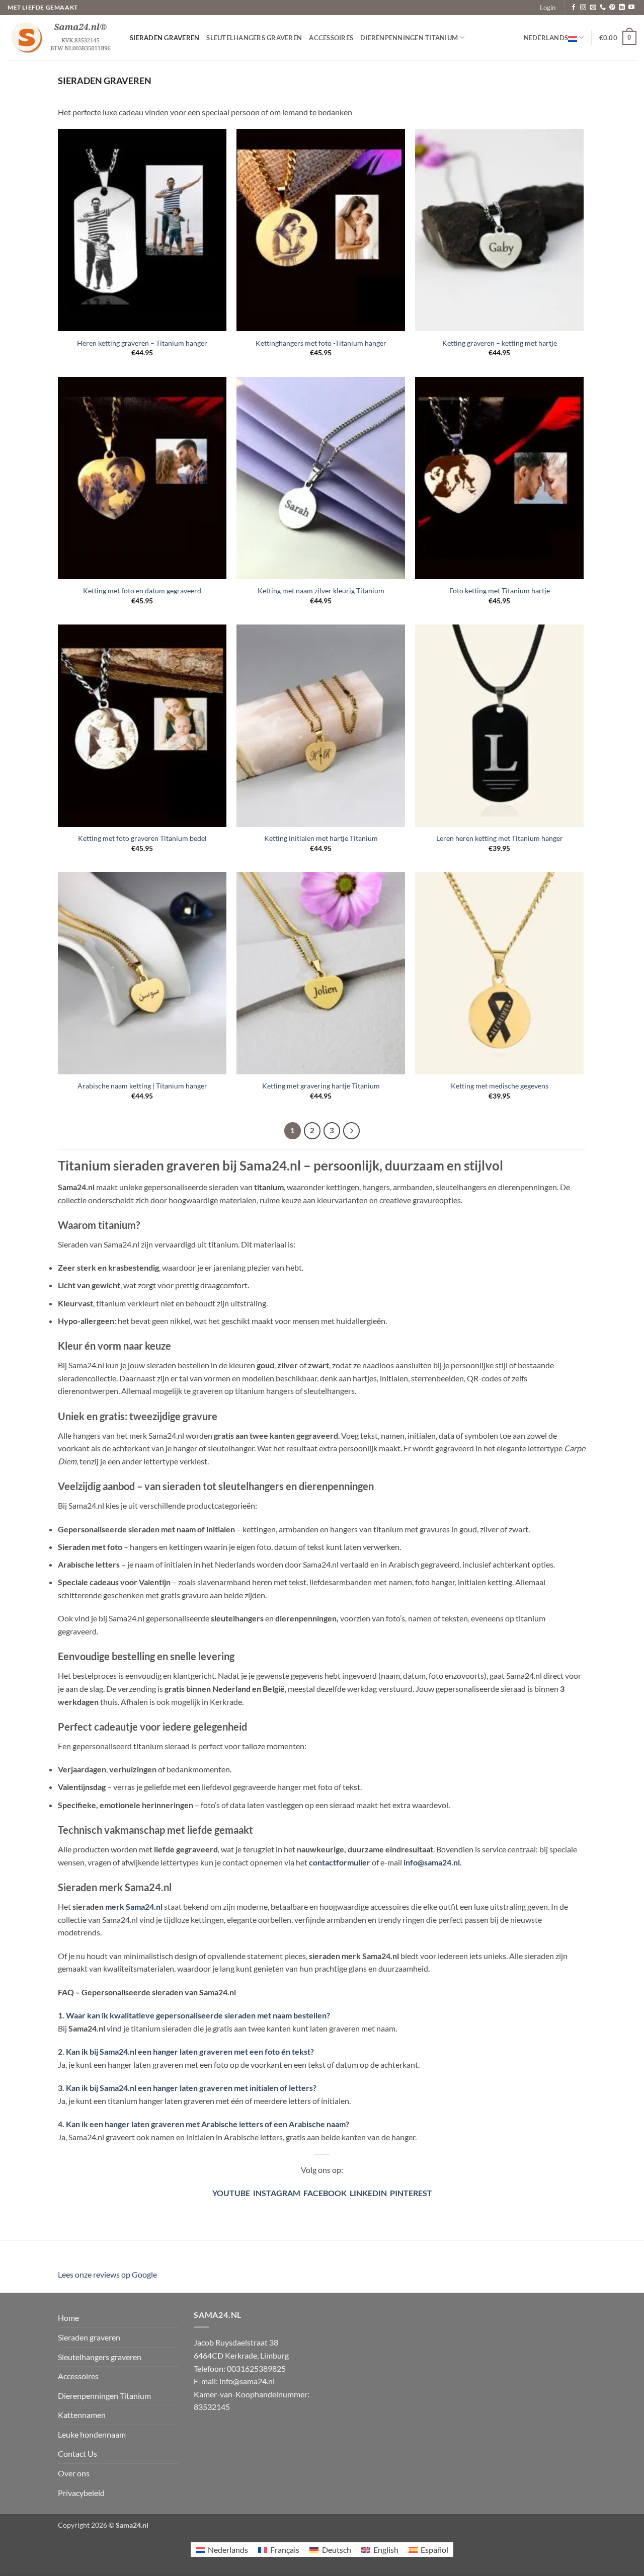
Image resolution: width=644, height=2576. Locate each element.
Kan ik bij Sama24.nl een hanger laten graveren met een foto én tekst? (189, 2051)
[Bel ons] (603, 8)
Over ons (74, 2473)
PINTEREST (411, 2193)
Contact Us (77, 2453)
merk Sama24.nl (134, 1906)
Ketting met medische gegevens (500, 1086)
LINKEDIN (368, 2193)
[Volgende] (352, 1131)
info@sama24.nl (432, 1862)
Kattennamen (82, 2415)
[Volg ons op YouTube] (631, 8)
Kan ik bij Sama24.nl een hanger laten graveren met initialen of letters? (191, 2088)
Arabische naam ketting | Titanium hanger (142, 1086)
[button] (548, 8)
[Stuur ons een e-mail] (593, 8)
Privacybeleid (81, 2493)
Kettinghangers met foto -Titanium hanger (321, 343)
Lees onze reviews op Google (107, 2274)
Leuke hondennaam (92, 2434)
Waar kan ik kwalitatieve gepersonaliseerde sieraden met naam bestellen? (197, 2015)
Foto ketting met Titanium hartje (500, 591)
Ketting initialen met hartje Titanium (321, 838)
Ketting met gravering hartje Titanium (321, 1086)
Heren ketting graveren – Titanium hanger (142, 343)
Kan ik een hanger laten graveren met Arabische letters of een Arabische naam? (208, 2124)
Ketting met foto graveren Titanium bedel (142, 838)
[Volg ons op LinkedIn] (622, 8)
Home (68, 2318)
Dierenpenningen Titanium (409, 38)
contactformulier (340, 1862)
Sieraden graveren (165, 38)
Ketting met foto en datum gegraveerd (142, 591)
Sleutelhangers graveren (254, 38)
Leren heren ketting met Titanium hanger (500, 838)
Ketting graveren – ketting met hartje (500, 343)
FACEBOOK (325, 2193)
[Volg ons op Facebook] (574, 8)
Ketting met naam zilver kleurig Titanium (321, 591)
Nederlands (546, 38)
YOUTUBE (231, 2193)
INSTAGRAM (275, 2193)
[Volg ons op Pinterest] (612, 8)
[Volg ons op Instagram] (583, 8)
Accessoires (331, 38)
